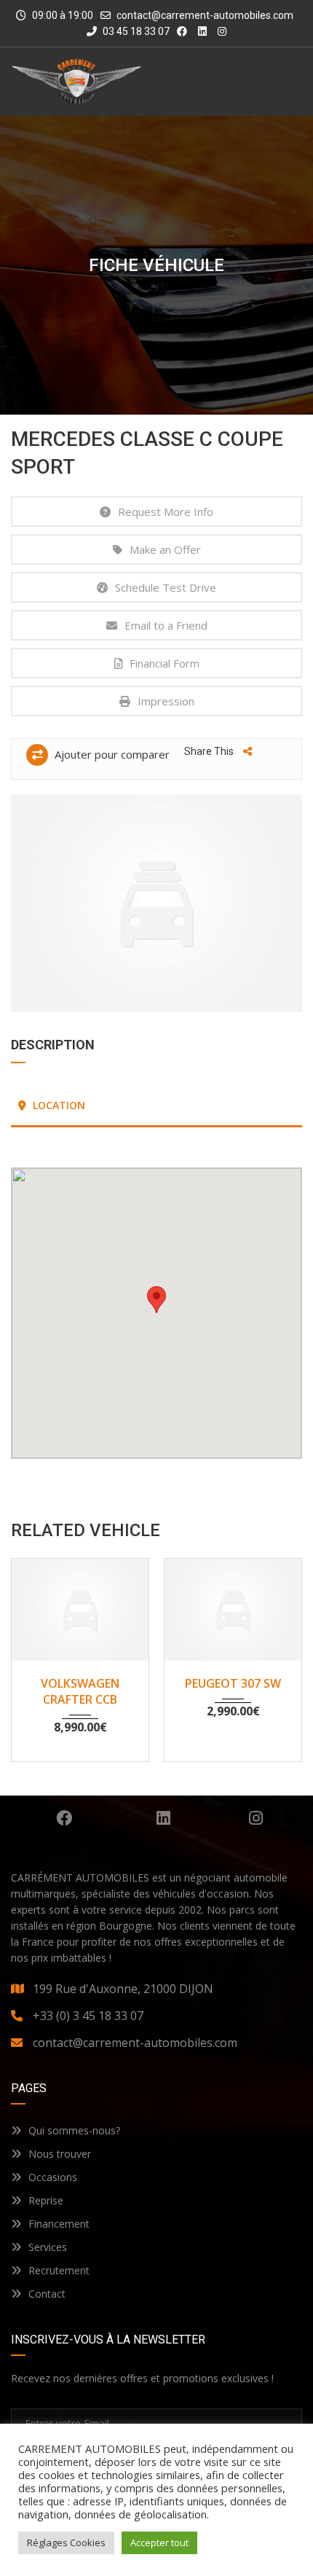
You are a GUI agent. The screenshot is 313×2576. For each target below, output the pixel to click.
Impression (166, 701)
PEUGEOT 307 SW (233, 1683)
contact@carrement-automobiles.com (205, 15)
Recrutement (59, 2270)
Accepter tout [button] (159, 2542)
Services (48, 2247)
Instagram (256, 1818)
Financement (59, 2224)
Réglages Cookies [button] (66, 2542)
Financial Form (165, 663)
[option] (156, 903)
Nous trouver (60, 2154)
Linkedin (164, 1818)
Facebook (64, 1818)
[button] (156, 1300)
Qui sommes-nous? (74, 2130)
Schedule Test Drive (166, 587)
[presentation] (33, 1656)
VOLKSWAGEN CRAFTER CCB (80, 1691)
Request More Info (166, 512)
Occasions (53, 2177)
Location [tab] (58, 1105)
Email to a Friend (166, 625)
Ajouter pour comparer (111, 754)
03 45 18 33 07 (135, 31)
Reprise (46, 2200)
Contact (47, 2294)
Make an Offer (165, 549)
